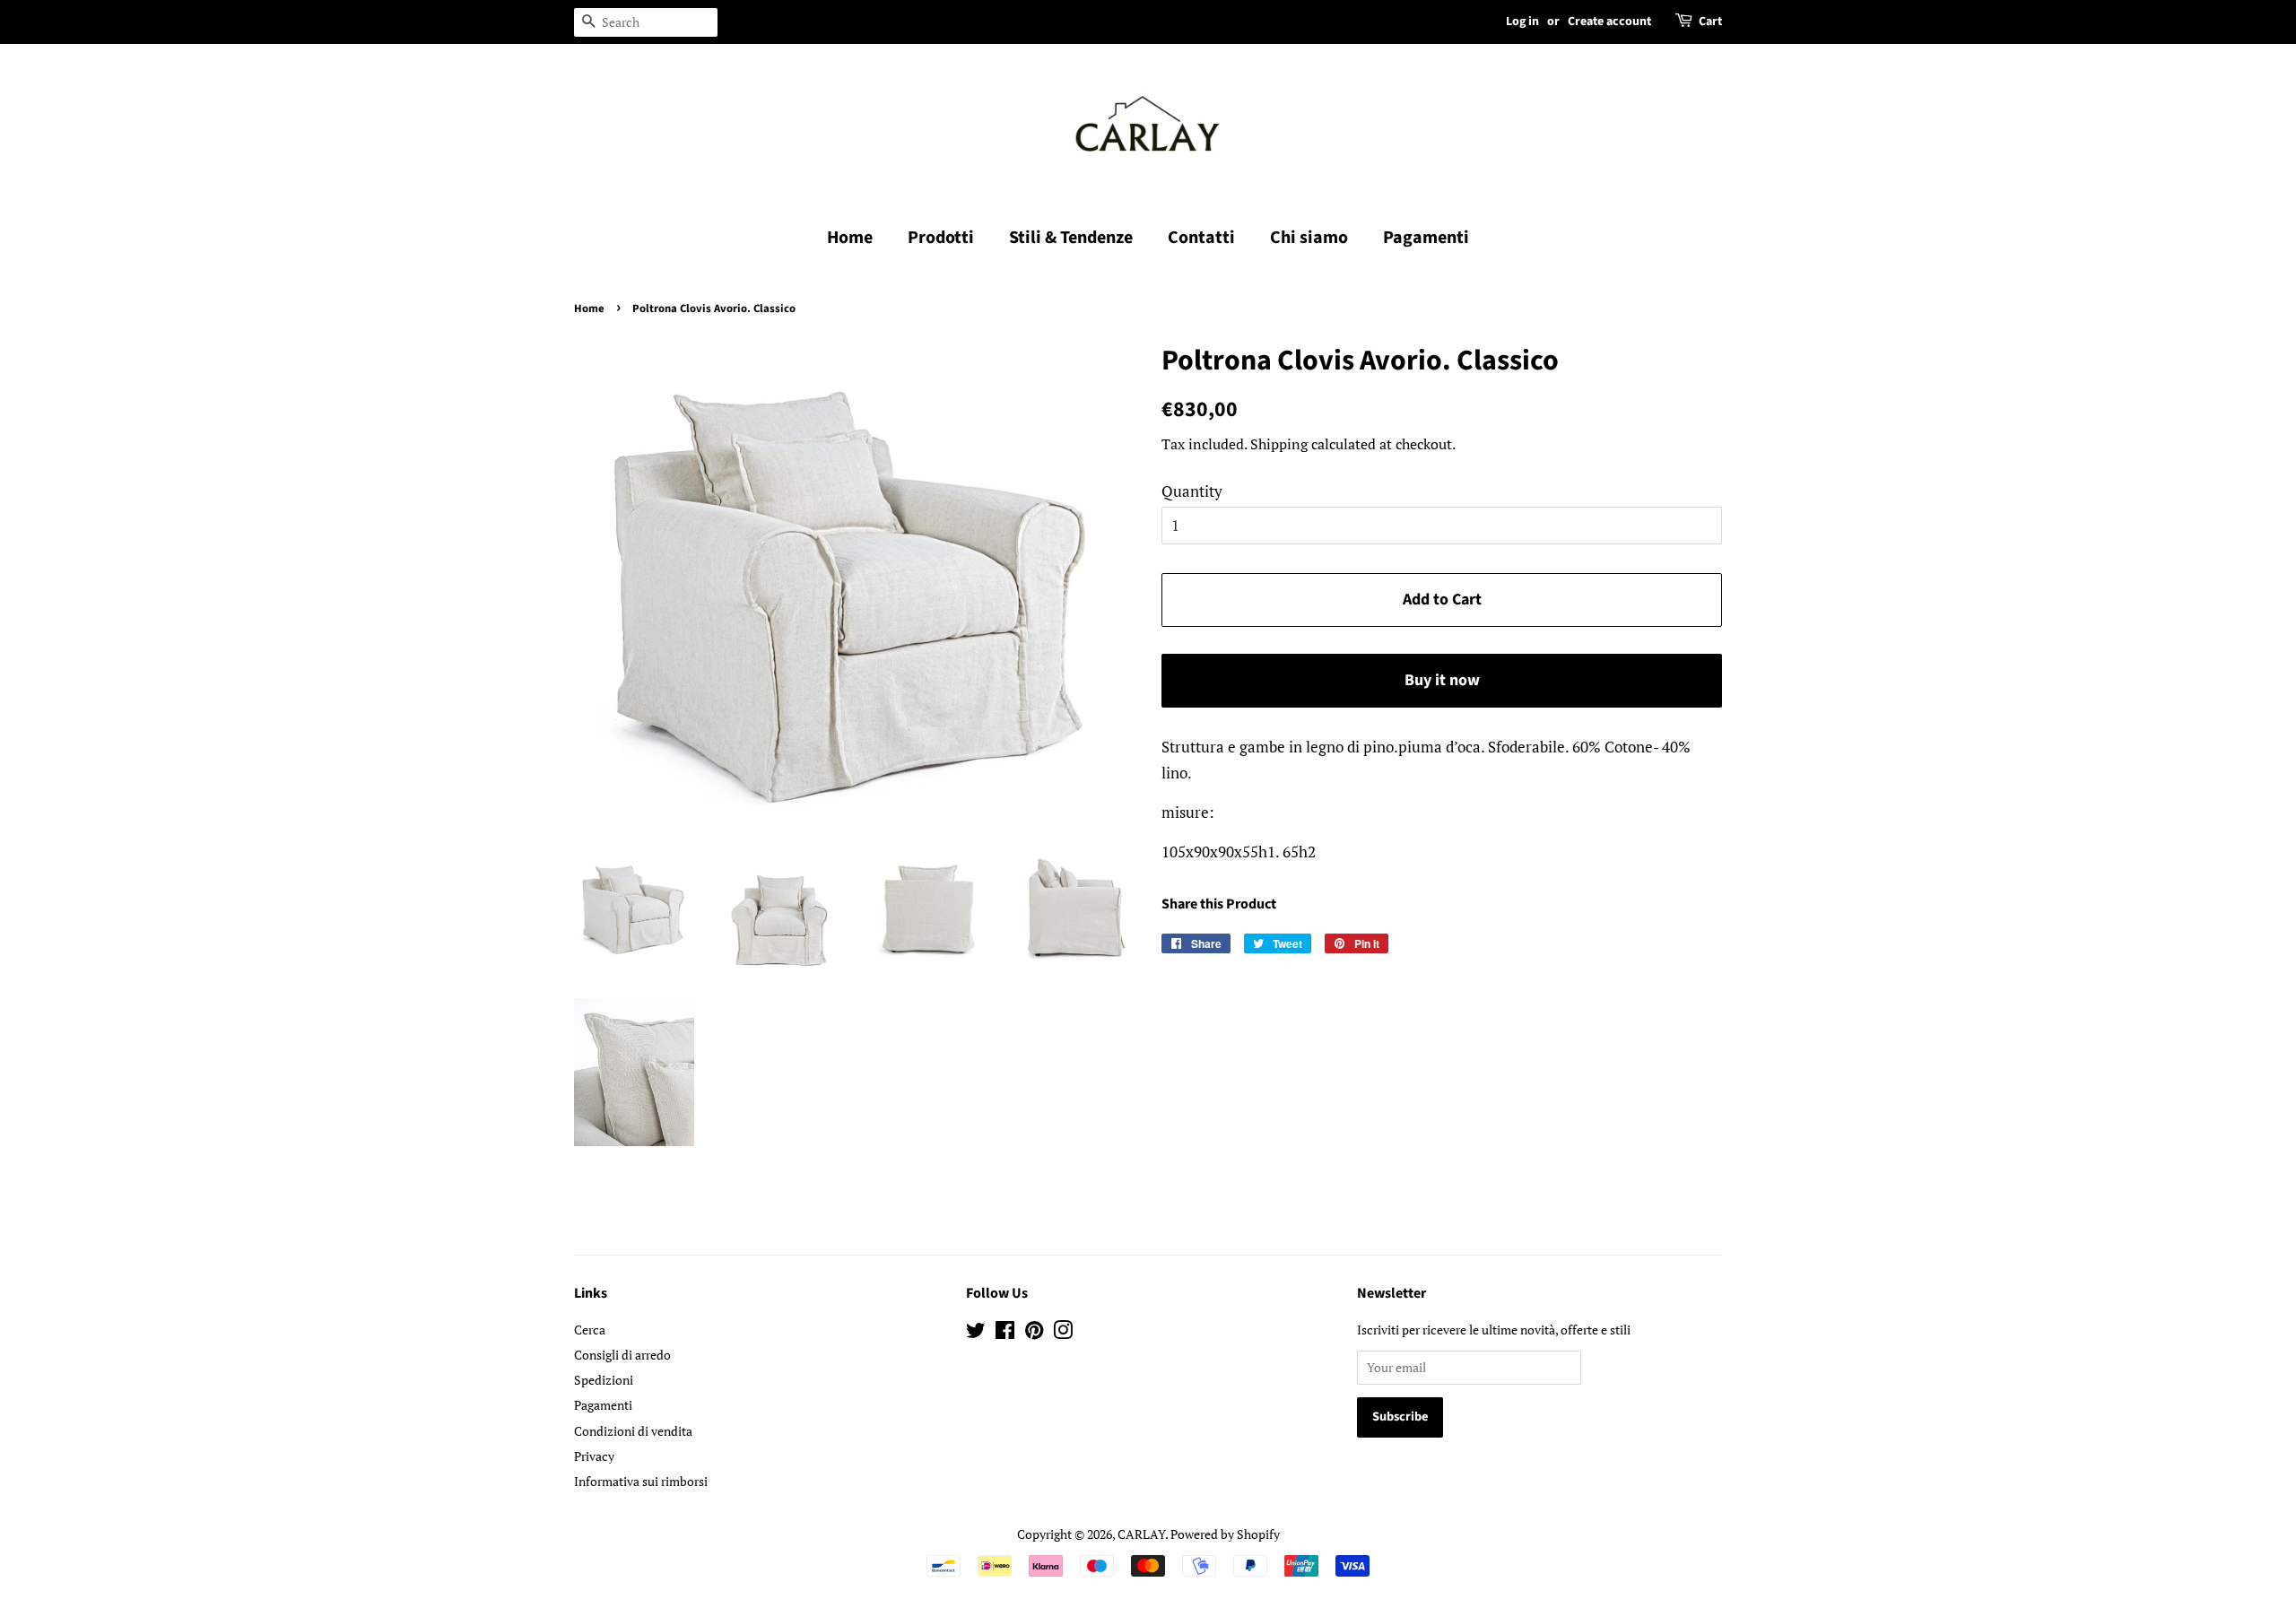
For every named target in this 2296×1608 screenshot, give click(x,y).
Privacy (594, 1456)
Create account (1609, 22)
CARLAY (1141, 1534)
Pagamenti (1426, 238)
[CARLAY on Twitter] (976, 1333)
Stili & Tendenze (1071, 238)
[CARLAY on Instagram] (1063, 1333)
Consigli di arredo (622, 1355)
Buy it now (1442, 680)
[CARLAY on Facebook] (1005, 1333)
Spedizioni (604, 1380)
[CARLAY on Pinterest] (1034, 1333)
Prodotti (941, 238)
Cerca (590, 1330)
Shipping (1279, 444)
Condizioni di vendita (633, 1431)
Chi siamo (1309, 238)
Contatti (1201, 238)
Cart (1710, 22)
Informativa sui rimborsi (641, 1481)
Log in (1522, 22)
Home (850, 238)
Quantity (1192, 491)
